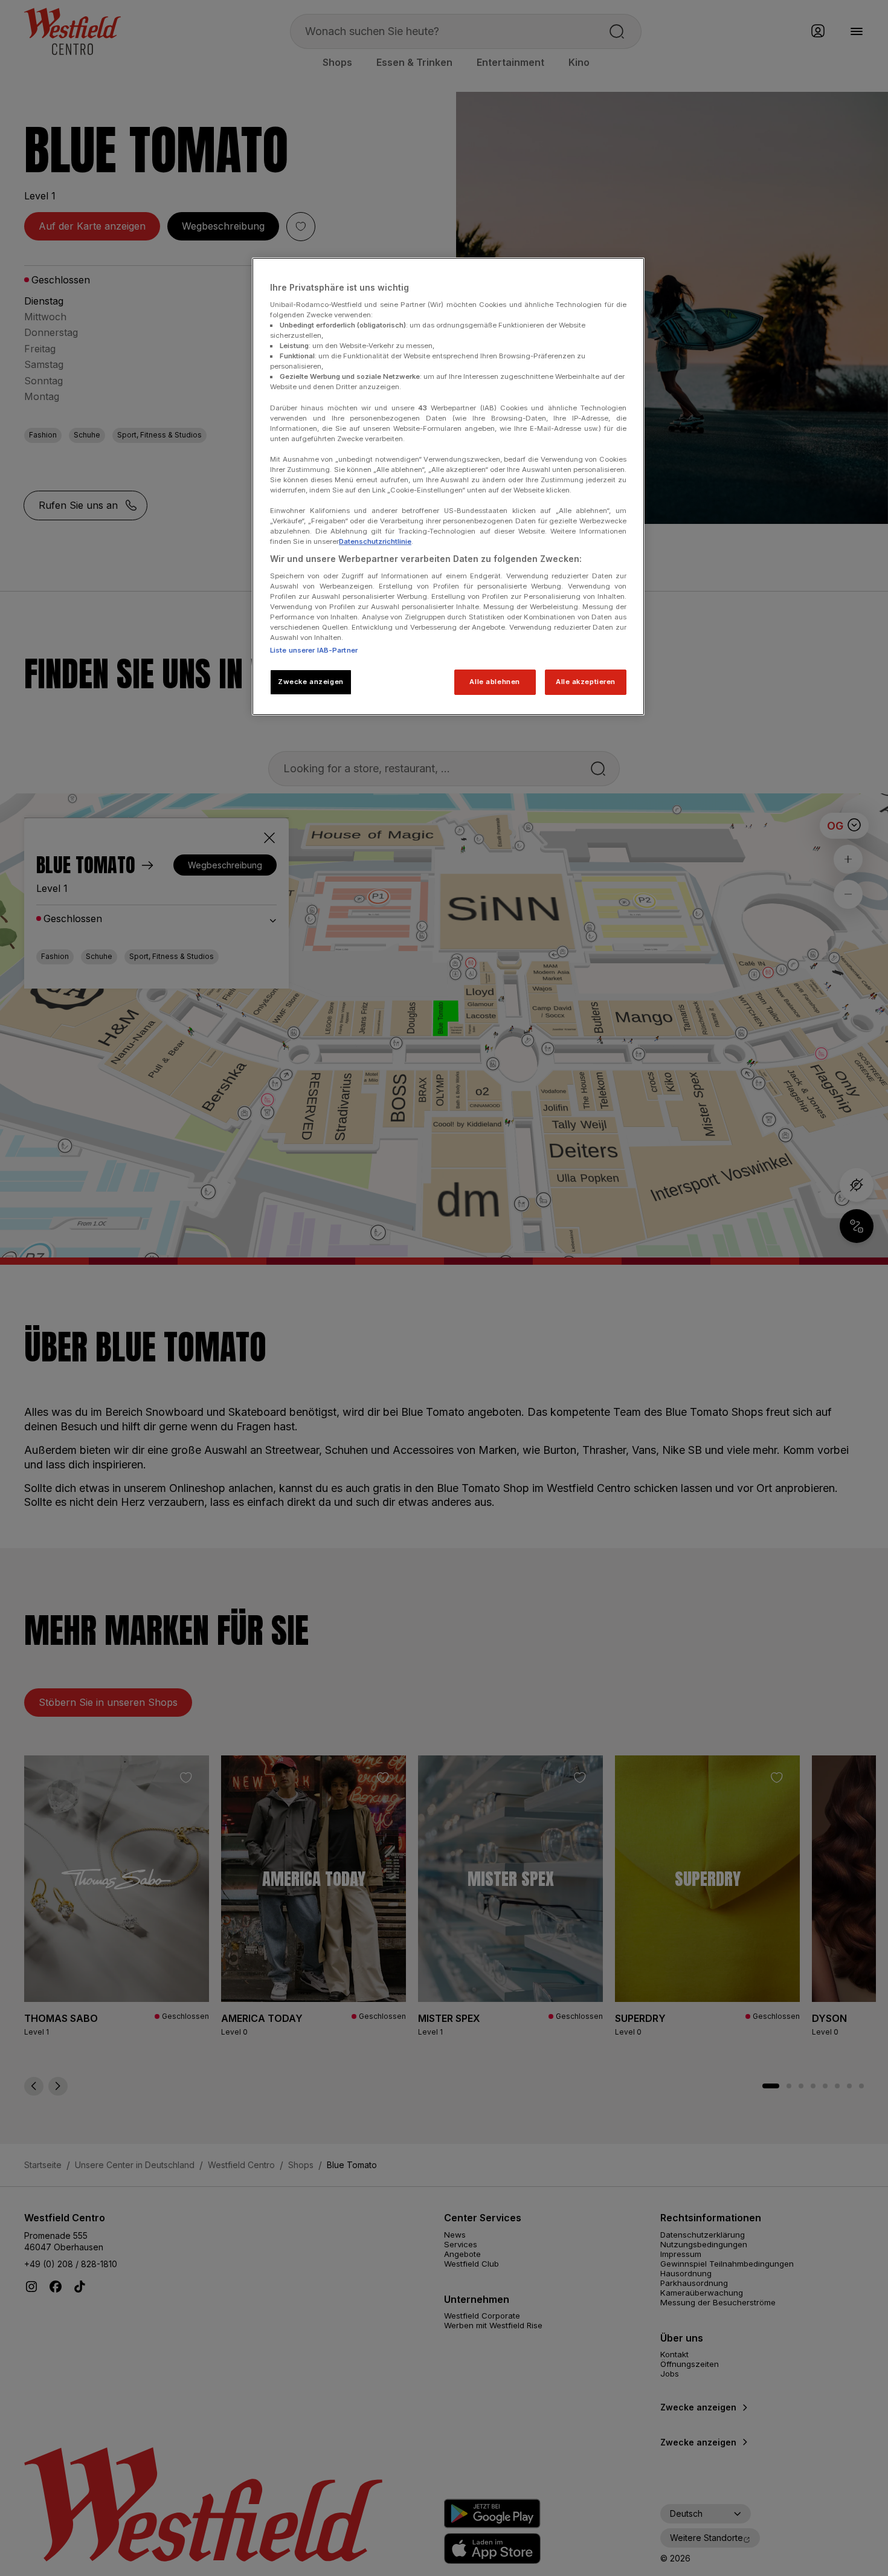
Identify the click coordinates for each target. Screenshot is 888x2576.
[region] (448, 486)
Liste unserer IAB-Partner (314, 650)
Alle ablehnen (494, 682)
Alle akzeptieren (586, 682)
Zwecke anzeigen (311, 682)
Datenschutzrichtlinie (375, 541)
